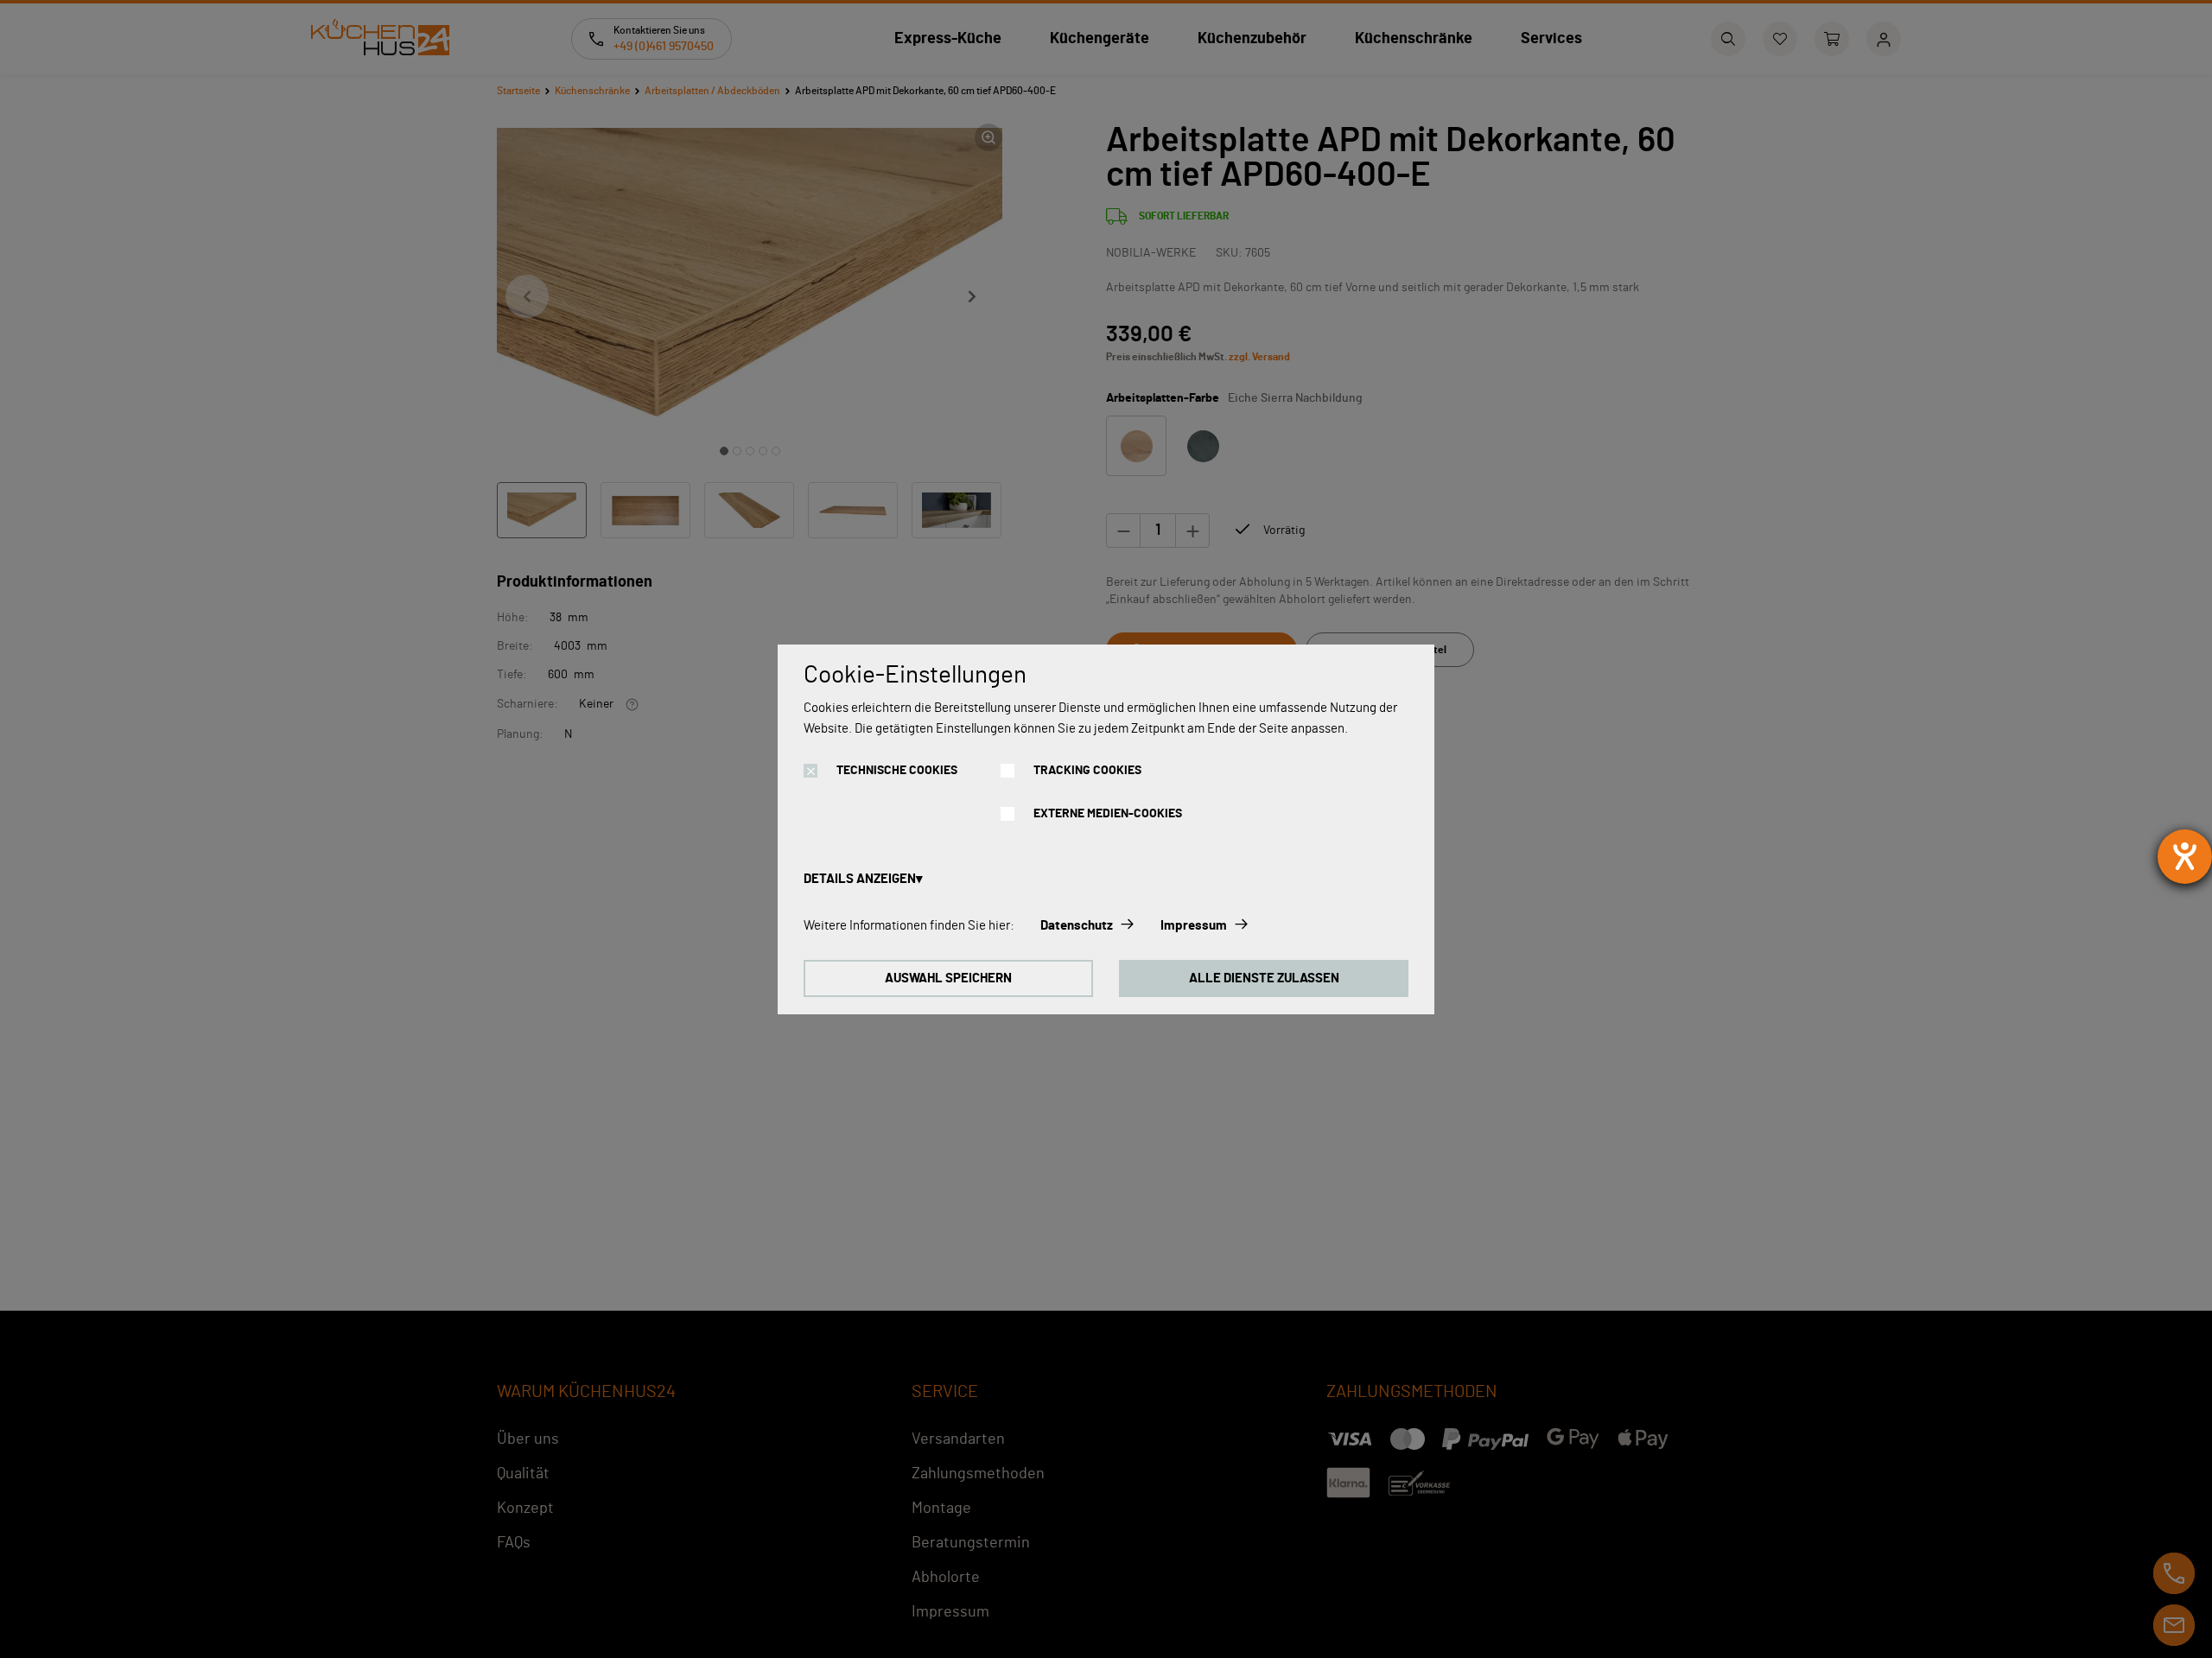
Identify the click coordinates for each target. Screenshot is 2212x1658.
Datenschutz (1077, 926)
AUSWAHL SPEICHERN (948, 978)
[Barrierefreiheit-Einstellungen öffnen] (2185, 857)
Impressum (1194, 926)
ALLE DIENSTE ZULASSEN (1264, 978)
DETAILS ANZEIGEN (860, 879)
